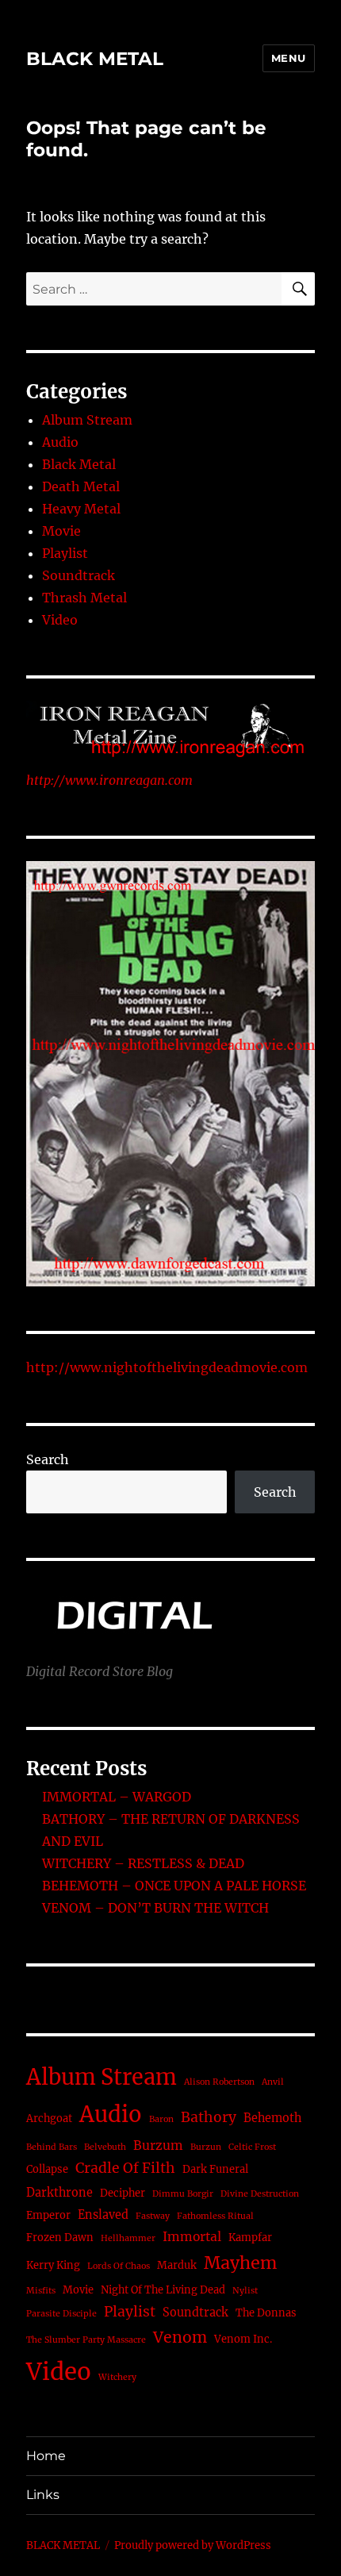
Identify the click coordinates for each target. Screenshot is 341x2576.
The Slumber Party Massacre (86, 2340)
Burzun (206, 2147)
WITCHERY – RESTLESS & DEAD (143, 1863)
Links (43, 2495)
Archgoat (49, 2118)
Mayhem (240, 2263)
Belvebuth (105, 2147)
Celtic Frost (252, 2147)
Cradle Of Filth (125, 2168)
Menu (289, 58)
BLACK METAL (95, 59)
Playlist (65, 553)
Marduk (177, 2265)
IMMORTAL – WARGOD (117, 1797)
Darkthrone (59, 2193)
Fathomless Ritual (215, 2216)
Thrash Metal (84, 598)
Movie (61, 531)
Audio (60, 442)
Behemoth (272, 2118)
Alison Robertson (219, 2082)
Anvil (273, 2082)
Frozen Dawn (60, 2238)
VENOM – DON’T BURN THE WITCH (155, 1908)
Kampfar (250, 2238)
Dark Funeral (215, 2169)
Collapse (47, 2169)
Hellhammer (128, 2238)
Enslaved (103, 2215)
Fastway (153, 2216)
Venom (180, 2337)
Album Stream (87, 420)
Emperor (48, 2215)
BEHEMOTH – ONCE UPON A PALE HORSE (174, 1886)
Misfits (41, 2291)
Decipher (123, 2193)
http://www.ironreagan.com (109, 780)
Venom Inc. (243, 2339)
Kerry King (53, 2265)
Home (46, 2456)
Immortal (192, 2237)
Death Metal (81, 486)
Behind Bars (52, 2147)
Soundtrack (79, 575)
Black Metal (79, 464)
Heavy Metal (81, 509)
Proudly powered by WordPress (193, 2545)
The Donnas (266, 2313)
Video (60, 620)
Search (48, 1459)
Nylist (245, 2291)
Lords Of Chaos (119, 2266)
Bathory (209, 2117)
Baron (161, 2119)
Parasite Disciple (61, 2314)
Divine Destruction (260, 2194)
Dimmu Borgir (183, 2194)
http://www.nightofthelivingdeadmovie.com (167, 1367)
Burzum (158, 2145)
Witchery (117, 2377)
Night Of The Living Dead (163, 2290)
